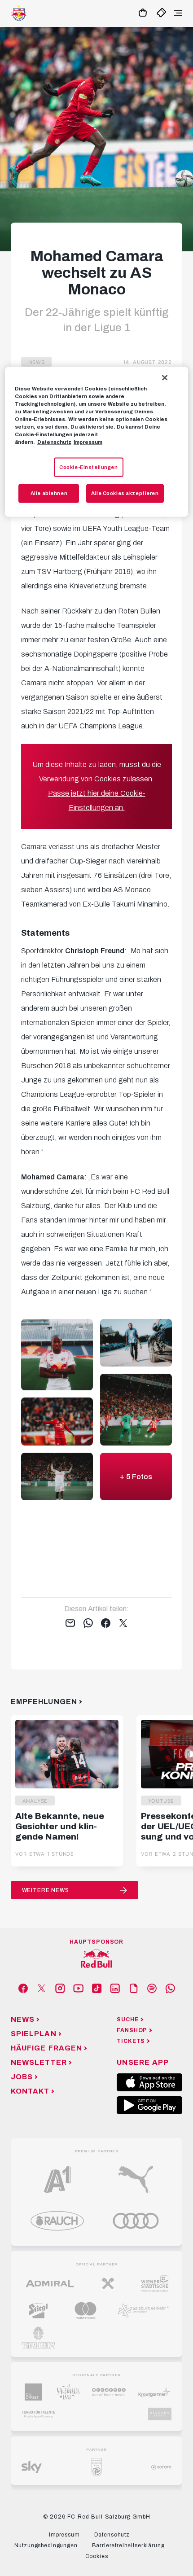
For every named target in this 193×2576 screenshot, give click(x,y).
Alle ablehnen (49, 493)
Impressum (88, 442)
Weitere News (46, 1890)
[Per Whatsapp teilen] (88, 1624)
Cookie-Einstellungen (88, 467)
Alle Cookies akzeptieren (125, 493)
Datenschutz (54, 442)
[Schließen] (165, 378)
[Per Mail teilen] (70, 1624)
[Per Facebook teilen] (106, 1624)
